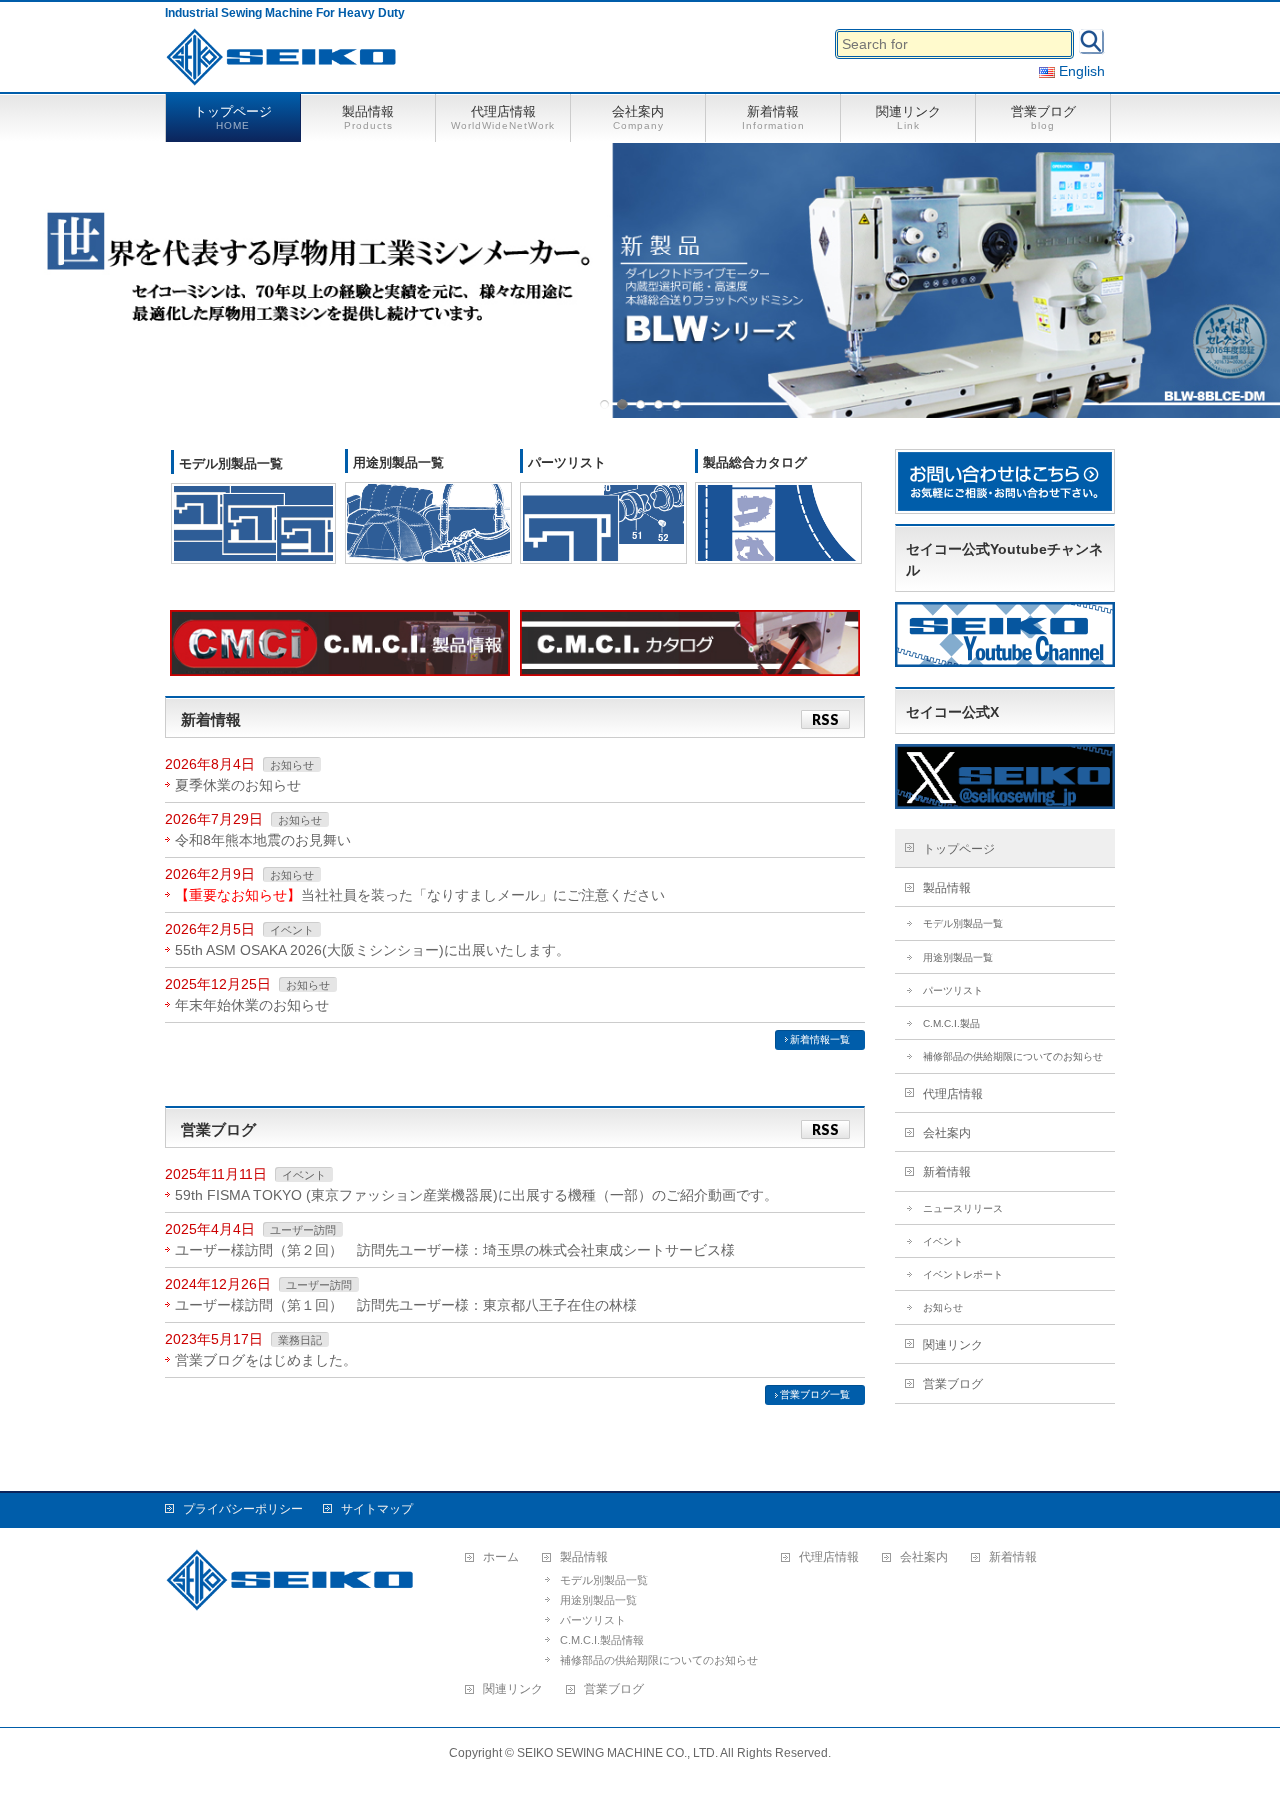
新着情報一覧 (820, 1039)
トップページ (959, 849)
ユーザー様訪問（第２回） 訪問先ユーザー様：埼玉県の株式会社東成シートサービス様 (455, 1250)
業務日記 (300, 1340)
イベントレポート (963, 1274)
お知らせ (292, 765)
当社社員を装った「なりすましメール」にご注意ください (420, 895)
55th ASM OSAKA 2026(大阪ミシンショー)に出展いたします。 (372, 950)
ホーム (501, 1557)
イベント (292, 930)
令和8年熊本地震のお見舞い (263, 840)
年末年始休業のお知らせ (252, 1005)
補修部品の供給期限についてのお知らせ (1013, 1056)
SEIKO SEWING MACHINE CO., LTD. (617, 1753)
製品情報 (947, 888)
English (1080, 71)
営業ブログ (953, 1384)
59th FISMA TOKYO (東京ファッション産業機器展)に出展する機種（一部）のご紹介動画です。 (476, 1195)
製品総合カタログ (755, 463)
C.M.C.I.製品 (951, 1023)
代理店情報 (953, 1094)
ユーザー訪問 (303, 1230)
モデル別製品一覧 (231, 464)
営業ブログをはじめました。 (266, 1360)
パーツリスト (567, 463)
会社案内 (947, 1133)
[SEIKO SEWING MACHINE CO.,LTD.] (286, 64)
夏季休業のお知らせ (238, 785)
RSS (825, 719)
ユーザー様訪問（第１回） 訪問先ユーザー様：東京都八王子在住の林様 (406, 1305)
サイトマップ (377, 1509)
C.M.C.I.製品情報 (602, 1640)
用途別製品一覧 (398, 463)
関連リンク (953, 1345)
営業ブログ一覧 (815, 1394)
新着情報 (947, 1172)
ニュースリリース (963, 1208)
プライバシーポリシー (243, 1509)
